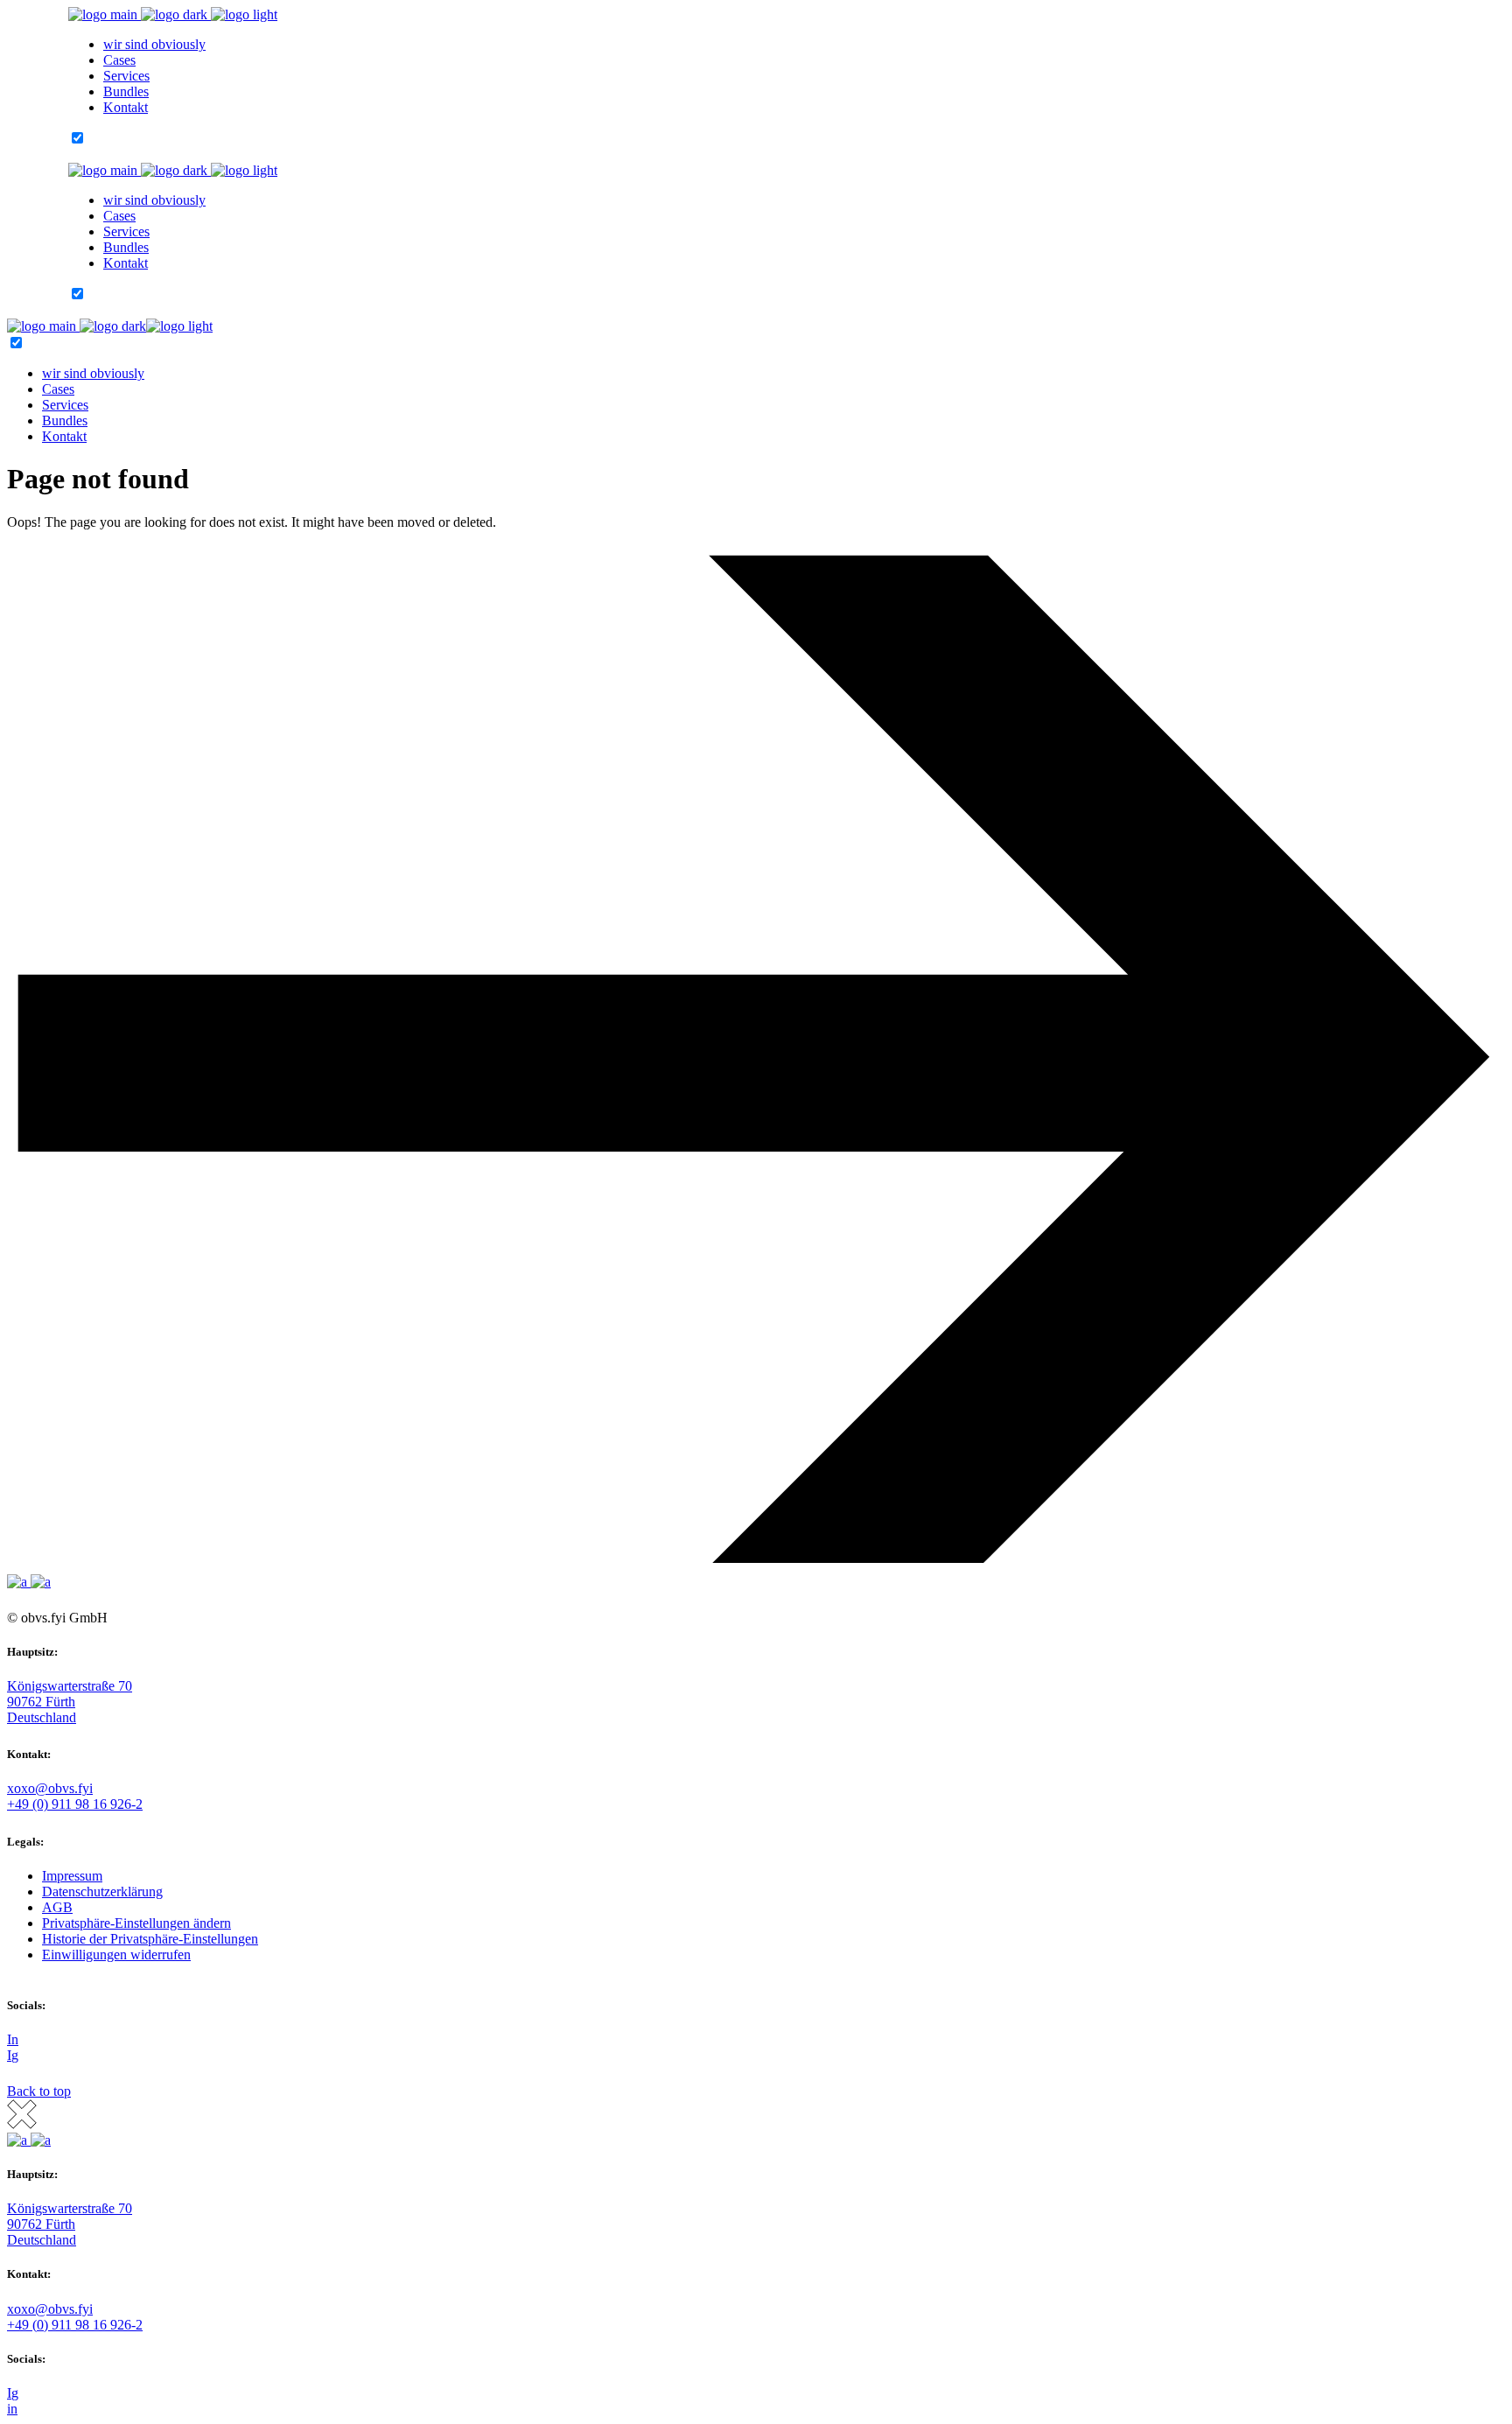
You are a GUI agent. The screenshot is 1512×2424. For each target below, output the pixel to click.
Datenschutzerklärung (102, 1892)
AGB (57, 1907)
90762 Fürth (41, 1702)
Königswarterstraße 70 (70, 1686)
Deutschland (42, 1717)
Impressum (72, 1876)
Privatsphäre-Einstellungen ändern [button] (136, 1923)
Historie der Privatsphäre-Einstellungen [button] (150, 1939)
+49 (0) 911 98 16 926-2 (75, 1804)
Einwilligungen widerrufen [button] (116, 1955)
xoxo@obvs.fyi (50, 1788)
